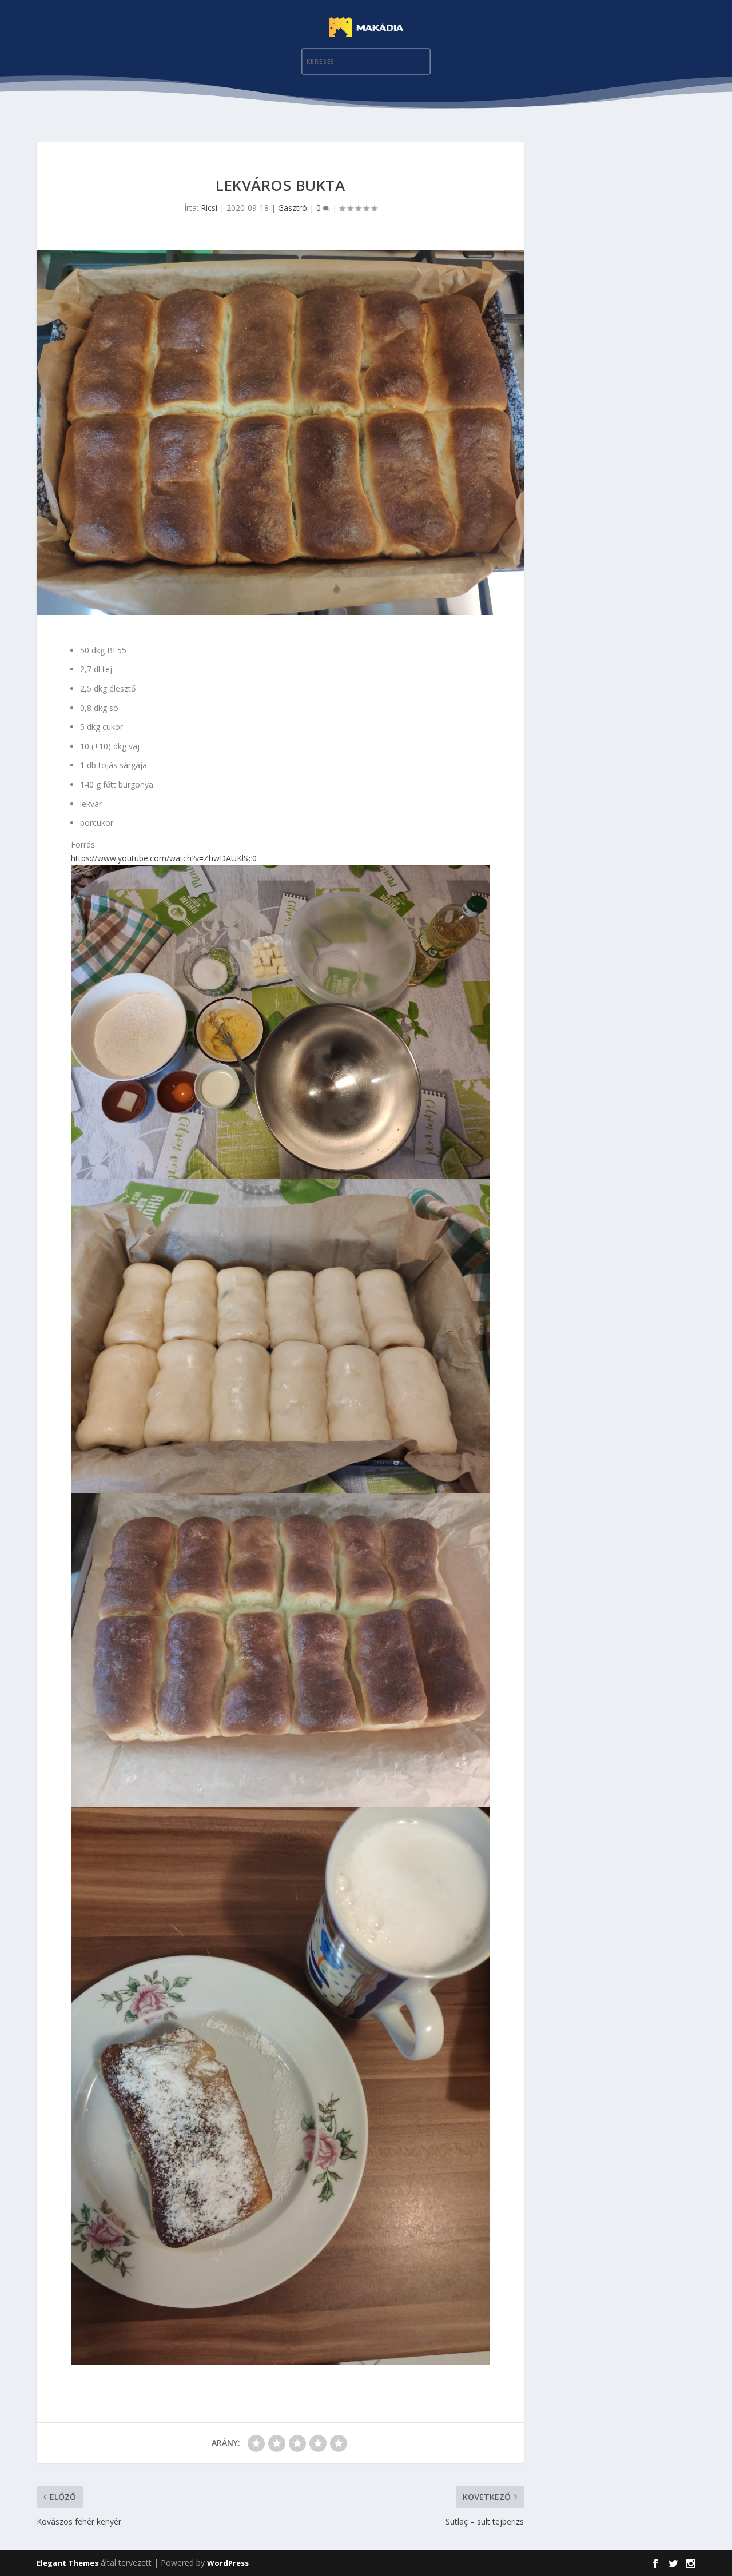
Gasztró (293, 208)
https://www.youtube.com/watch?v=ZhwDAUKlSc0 (164, 858)
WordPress (228, 2563)
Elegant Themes (67, 2563)
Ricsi (209, 208)
